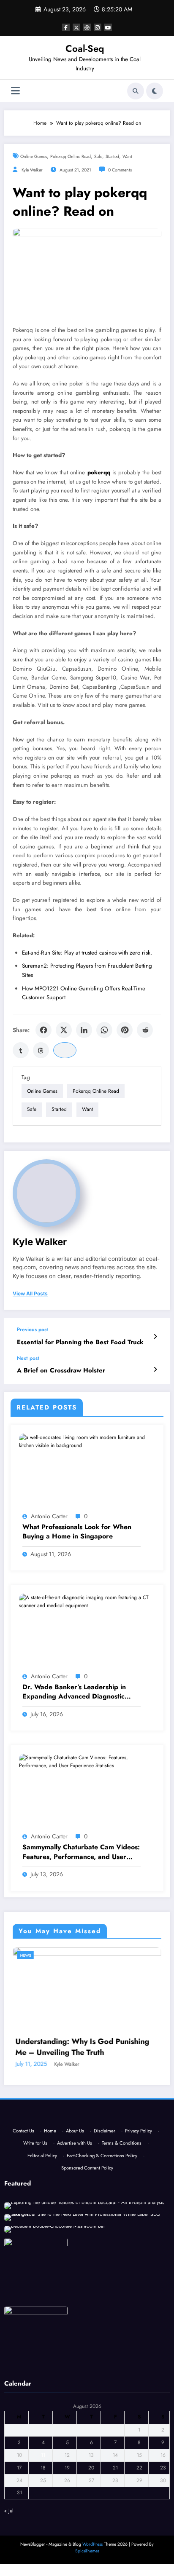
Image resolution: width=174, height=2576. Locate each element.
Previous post (33, 1329)
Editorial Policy (42, 2294)
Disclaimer (105, 2270)
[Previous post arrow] (155, 1337)
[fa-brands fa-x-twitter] (76, 27)
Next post (28, 1358)
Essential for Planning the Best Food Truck (80, 1342)
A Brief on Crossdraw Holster (61, 1371)
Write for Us (35, 2282)
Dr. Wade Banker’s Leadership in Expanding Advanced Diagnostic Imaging (74, 1692)
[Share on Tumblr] (21, 1050)
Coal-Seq (85, 48)
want (127, 156)
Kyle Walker (32, 170)
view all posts (30, 1294)
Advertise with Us (75, 2282)
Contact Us (23, 2270)
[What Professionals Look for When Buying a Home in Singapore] (87, 1441)
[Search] (136, 91)
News (53, 1955)
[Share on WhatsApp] (104, 1030)
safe (98, 156)
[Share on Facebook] (43, 1030)
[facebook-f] (66, 27)
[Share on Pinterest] (125, 1030)
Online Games (34, 156)
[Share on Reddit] (145, 1030)
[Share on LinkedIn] (84, 1030)
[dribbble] (87, 27)
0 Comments (120, 170)
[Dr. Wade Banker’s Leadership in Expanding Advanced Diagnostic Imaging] (87, 1601)
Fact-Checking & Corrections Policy (102, 2294)
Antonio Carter (49, 1516)
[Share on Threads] (41, 1050)
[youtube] (108, 27)
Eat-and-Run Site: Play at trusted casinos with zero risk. (87, 953)
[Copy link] (65, 1050)
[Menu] (15, 91)
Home (50, 2270)
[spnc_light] (155, 91)
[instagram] (98, 27)
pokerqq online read (71, 156)
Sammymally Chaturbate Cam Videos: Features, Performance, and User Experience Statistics (81, 1852)
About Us (75, 2270)
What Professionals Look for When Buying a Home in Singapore (77, 1532)
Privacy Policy (139, 2270)
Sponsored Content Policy (87, 2307)
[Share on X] (64, 1030)
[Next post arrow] (155, 1370)
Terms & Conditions (122, 2282)
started (112, 156)
